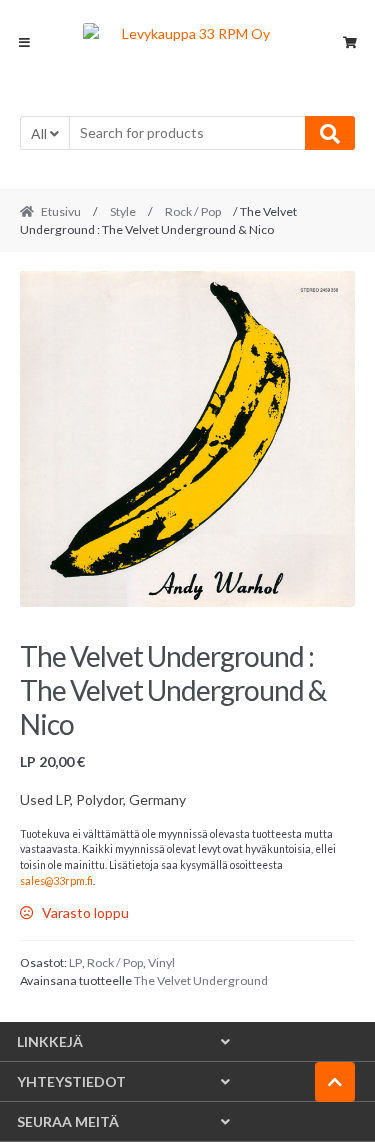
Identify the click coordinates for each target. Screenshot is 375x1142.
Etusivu (61, 211)
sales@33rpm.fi (56, 881)
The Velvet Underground (201, 980)
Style (123, 211)
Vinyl (161, 962)
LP (75, 962)
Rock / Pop (193, 211)
